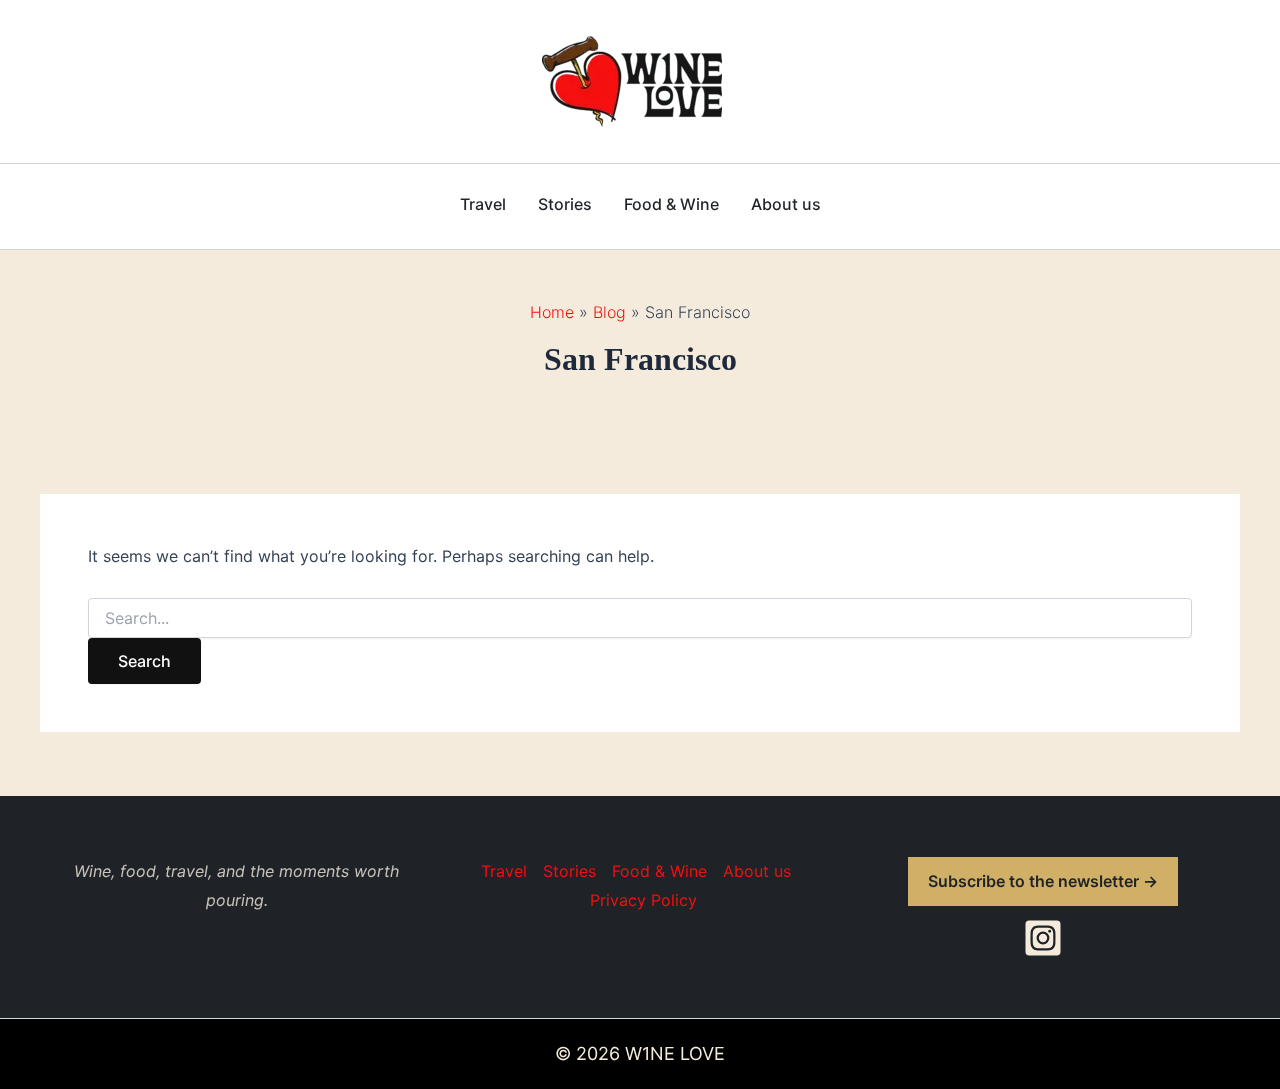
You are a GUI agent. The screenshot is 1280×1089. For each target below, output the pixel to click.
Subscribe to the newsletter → (1043, 881)
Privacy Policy (643, 900)
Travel (483, 204)
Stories (565, 204)
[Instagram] (1043, 938)
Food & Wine (671, 204)
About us (786, 204)
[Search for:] (640, 618)
